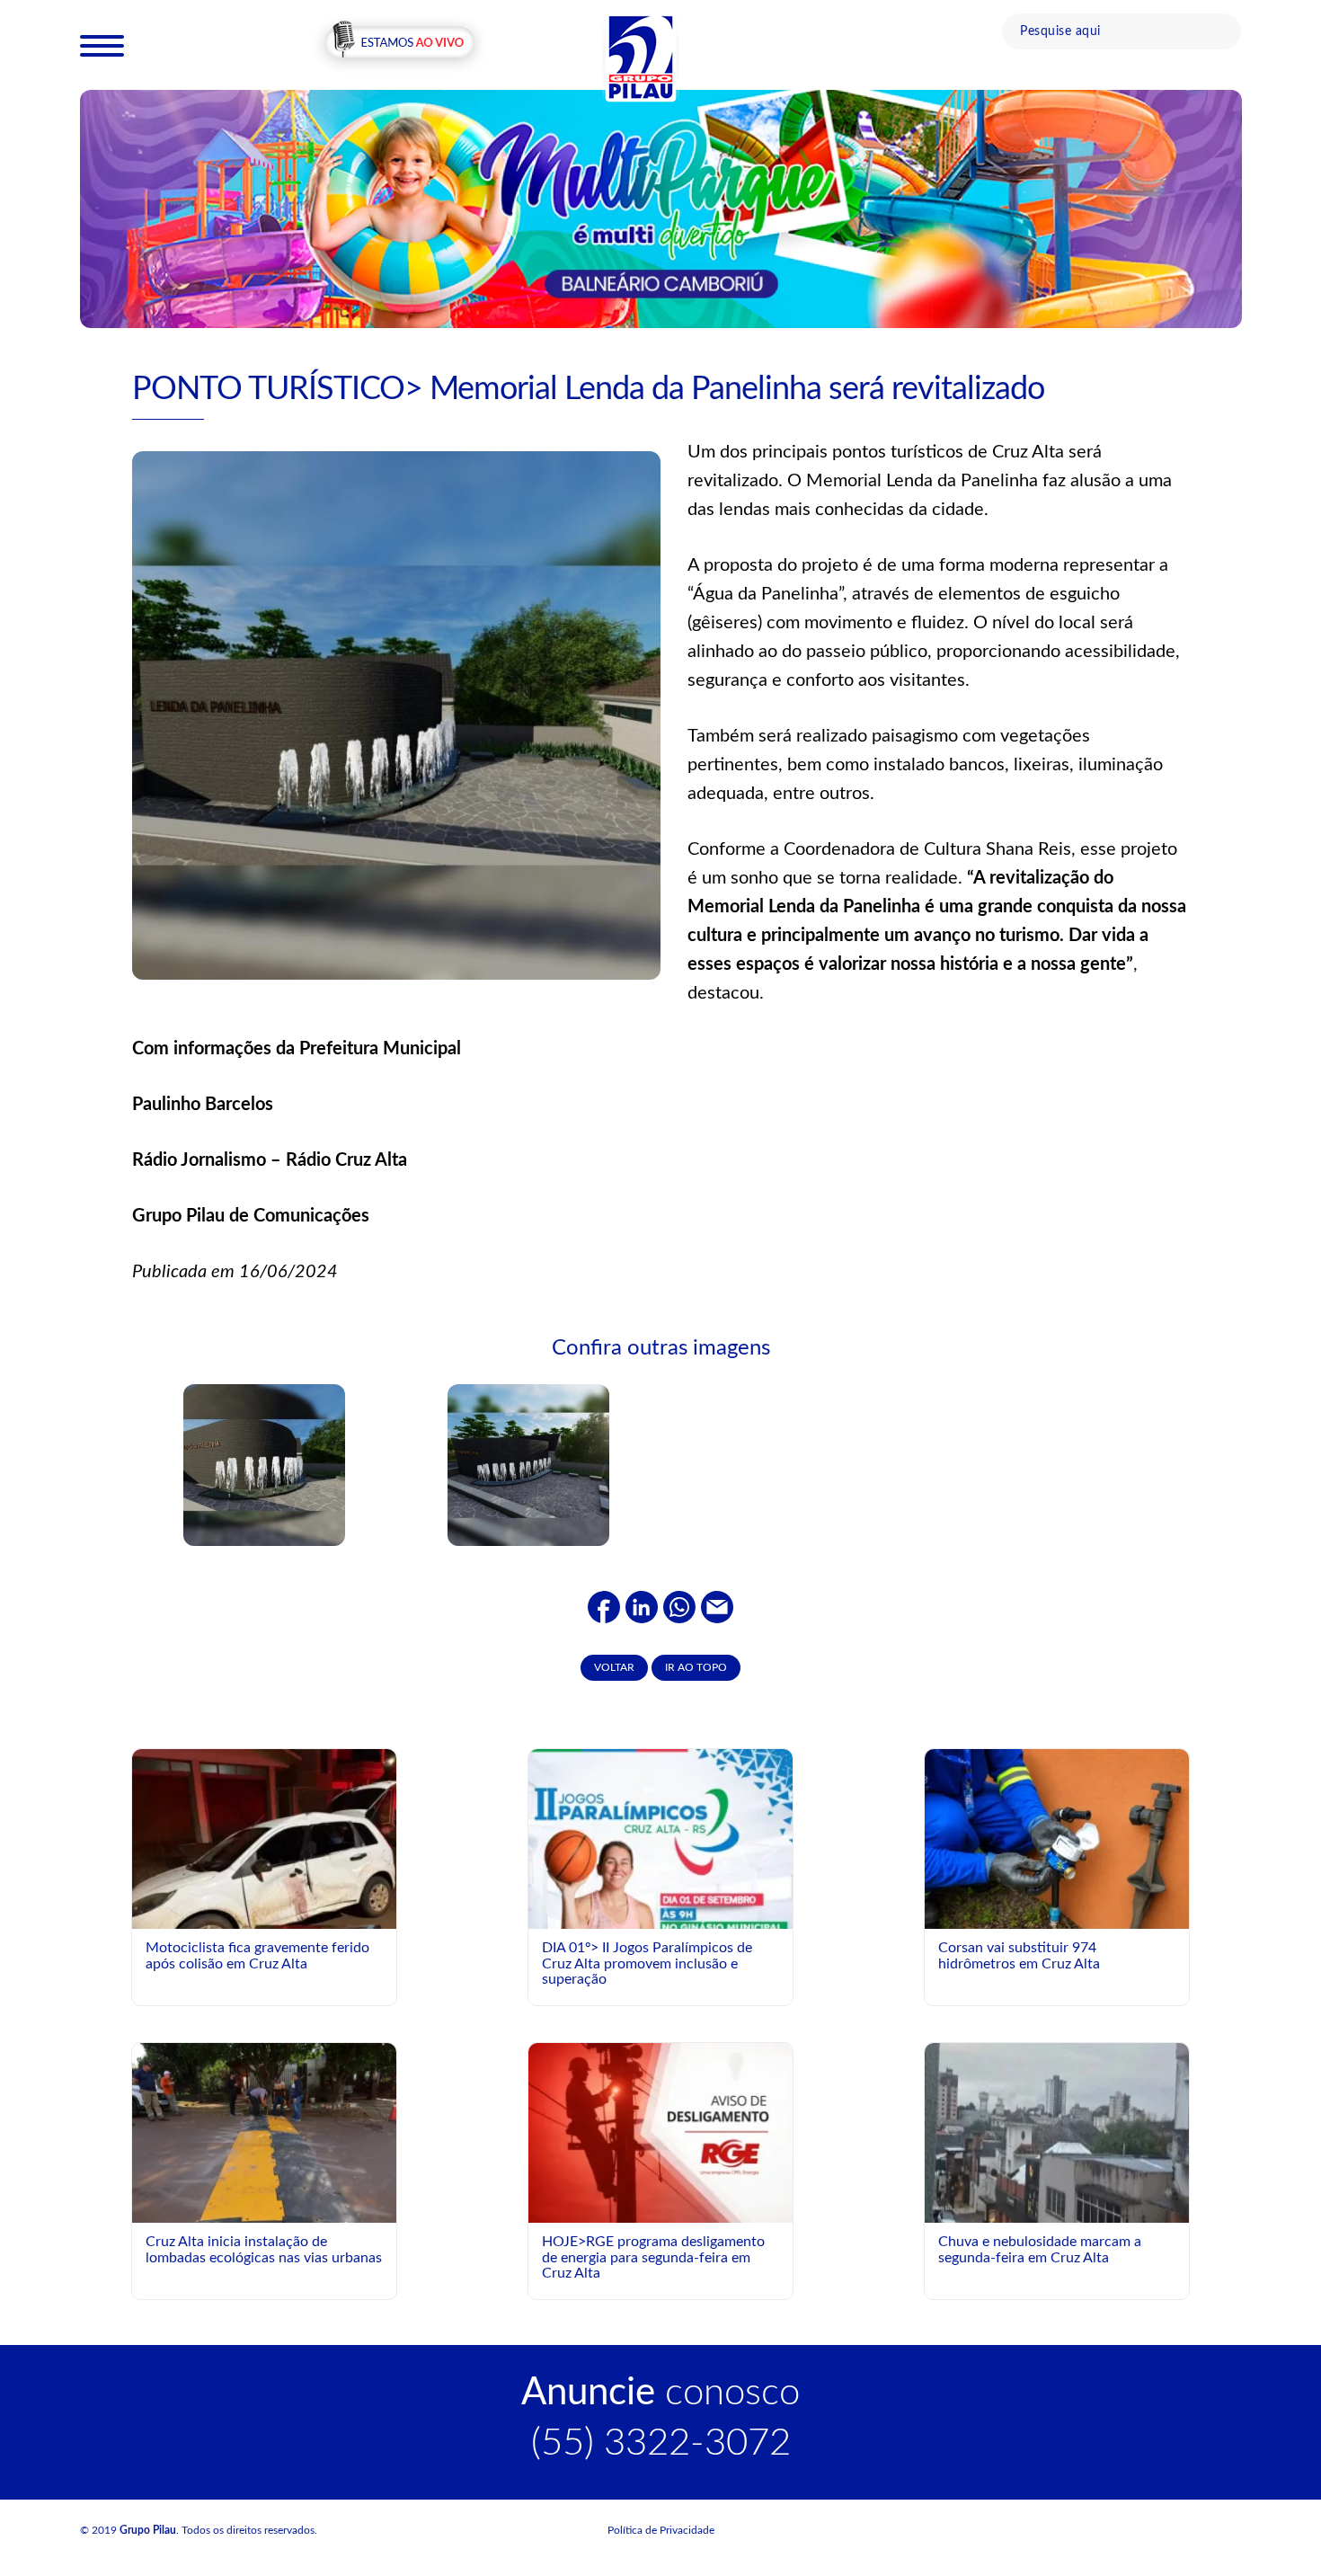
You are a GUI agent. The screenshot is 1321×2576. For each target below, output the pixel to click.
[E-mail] (717, 1606)
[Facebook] (604, 1606)
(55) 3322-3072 (661, 2443)
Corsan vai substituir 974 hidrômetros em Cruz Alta (1019, 1956)
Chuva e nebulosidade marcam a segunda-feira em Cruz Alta (1040, 2250)
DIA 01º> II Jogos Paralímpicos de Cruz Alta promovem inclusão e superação (647, 1963)
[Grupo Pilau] (641, 57)
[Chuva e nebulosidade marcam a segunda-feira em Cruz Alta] (1057, 2132)
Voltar (614, 1667)
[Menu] (102, 45)
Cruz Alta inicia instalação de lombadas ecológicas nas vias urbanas (264, 2250)
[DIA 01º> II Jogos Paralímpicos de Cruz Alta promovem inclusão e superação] (660, 1914)
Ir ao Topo (696, 1667)
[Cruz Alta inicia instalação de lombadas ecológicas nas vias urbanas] (264, 2132)
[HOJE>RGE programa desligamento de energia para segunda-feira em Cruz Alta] (660, 2132)
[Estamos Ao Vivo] (399, 44)
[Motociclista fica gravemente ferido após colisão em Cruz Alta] (264, 1902)
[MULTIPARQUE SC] (661, 208)
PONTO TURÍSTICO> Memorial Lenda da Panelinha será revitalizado (588, 389)
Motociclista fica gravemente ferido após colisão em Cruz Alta (257, 1956)
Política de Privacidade (661, 2530)
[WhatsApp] (679, 1606)
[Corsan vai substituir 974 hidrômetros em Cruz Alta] (1057, 1838)
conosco (660, 2393)
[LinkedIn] (642, 1606)
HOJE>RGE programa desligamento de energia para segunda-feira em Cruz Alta (653, 2257)
